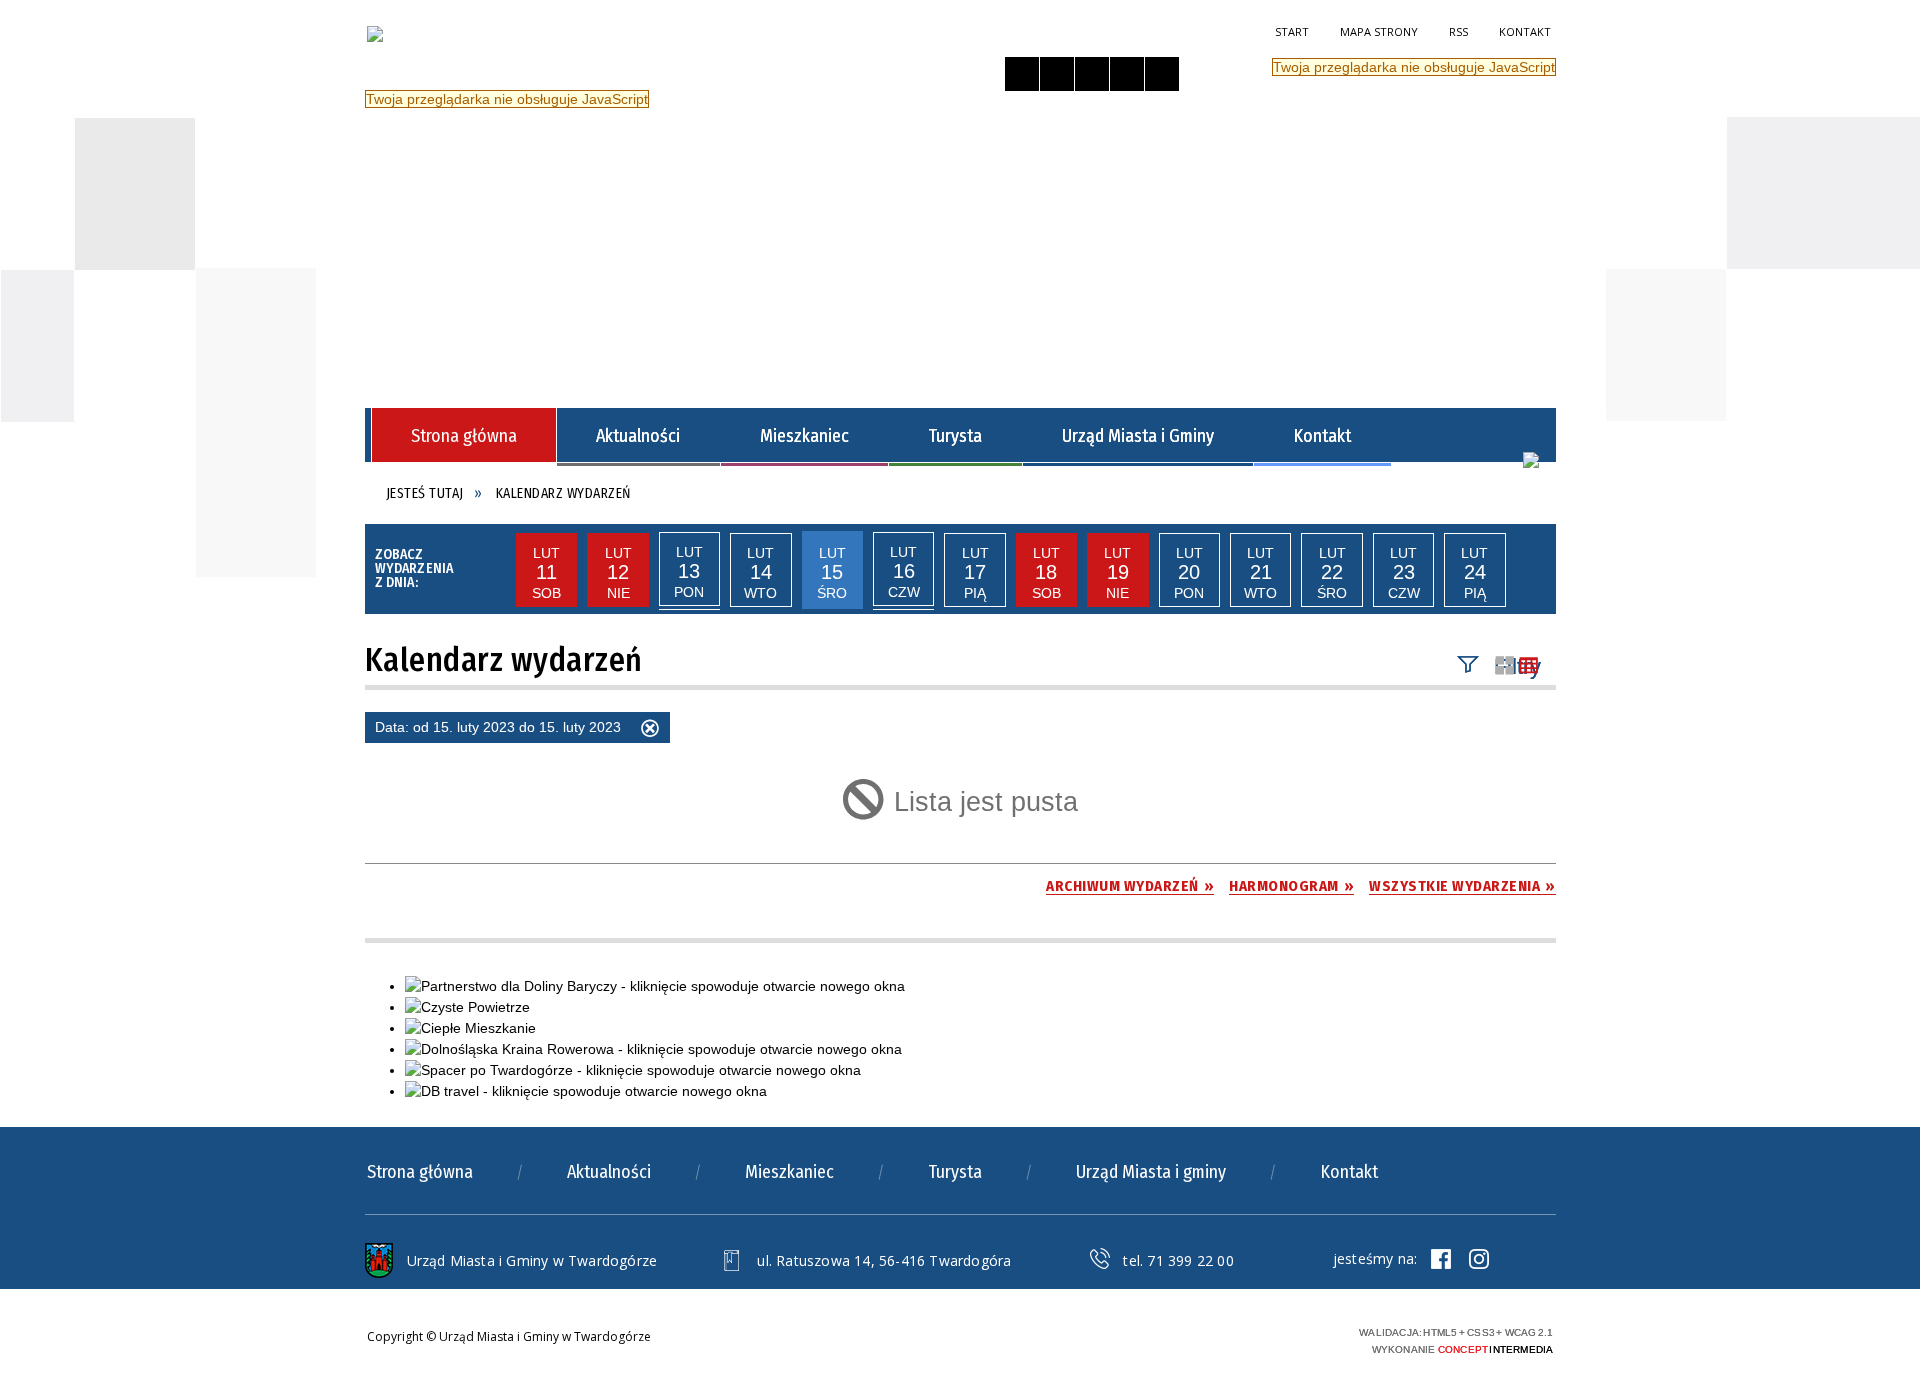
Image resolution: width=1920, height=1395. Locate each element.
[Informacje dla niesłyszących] (1127, 74)
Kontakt (1525, 31)
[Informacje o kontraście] (1162, 74)
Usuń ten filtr (650, 731)
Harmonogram (1284, 886)
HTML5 (1210, 1338)
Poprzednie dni (491, 570)
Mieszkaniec (789, 1172)
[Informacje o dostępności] (1057, 74)
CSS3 (1240, 1338)
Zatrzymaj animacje (1022, 74)
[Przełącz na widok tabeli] (1529, 666)
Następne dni (1531, 570)
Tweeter (1479, 1259)
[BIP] (1531, 460)
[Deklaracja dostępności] (1092, 74)
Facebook (1441, 1259)
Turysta (955, 1172)
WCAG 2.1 (1303, 1337)
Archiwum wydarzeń (1122, 886)
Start (1292, 31)
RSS (1458, 31)
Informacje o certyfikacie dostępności (1008, 1341)
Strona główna (420, 1172)
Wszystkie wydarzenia (1454, 886)
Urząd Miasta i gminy (1151, 1172)
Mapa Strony (1379, 31)
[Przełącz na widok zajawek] (1505, 666)
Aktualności (609, 1172)
